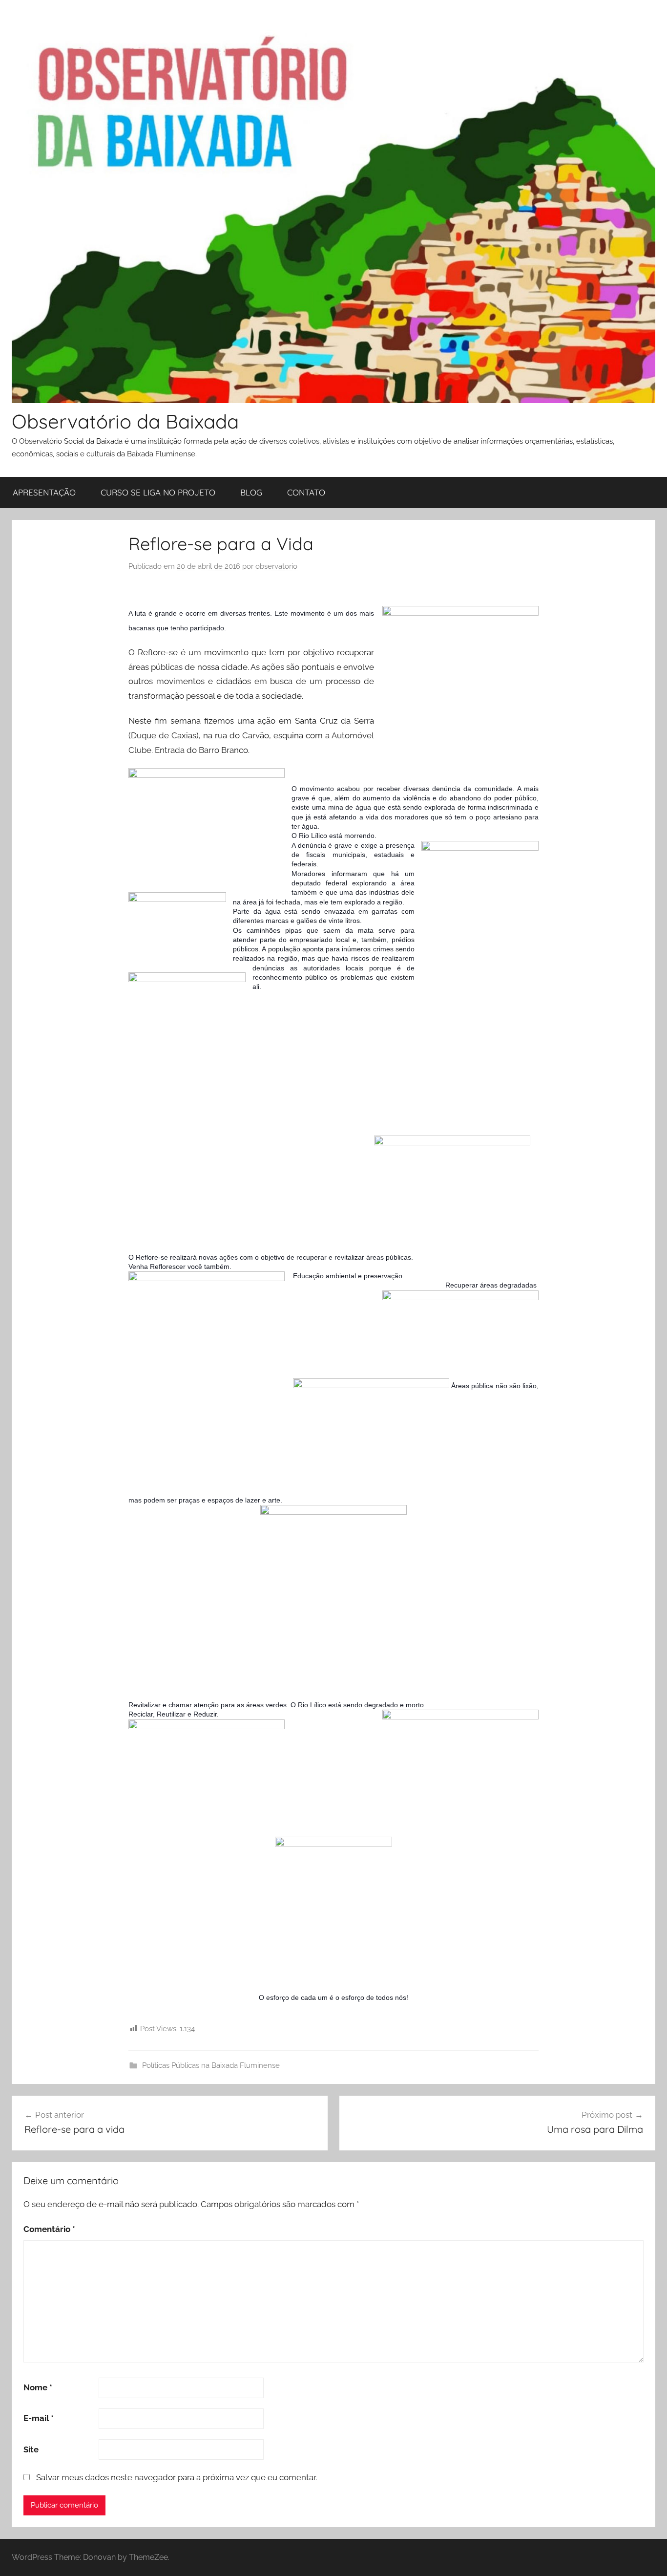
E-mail (39, 2418)
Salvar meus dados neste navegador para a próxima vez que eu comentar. (177, 2477)
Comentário (49, 2229)
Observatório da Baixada (125, 421)
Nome (38, 2387)
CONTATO (306, 492)
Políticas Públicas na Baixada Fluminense (211, 2065)
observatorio (276, 566)
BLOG (251, 492)
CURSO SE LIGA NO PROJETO (158, 492)
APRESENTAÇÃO (44, 492)
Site (31, 2449)
